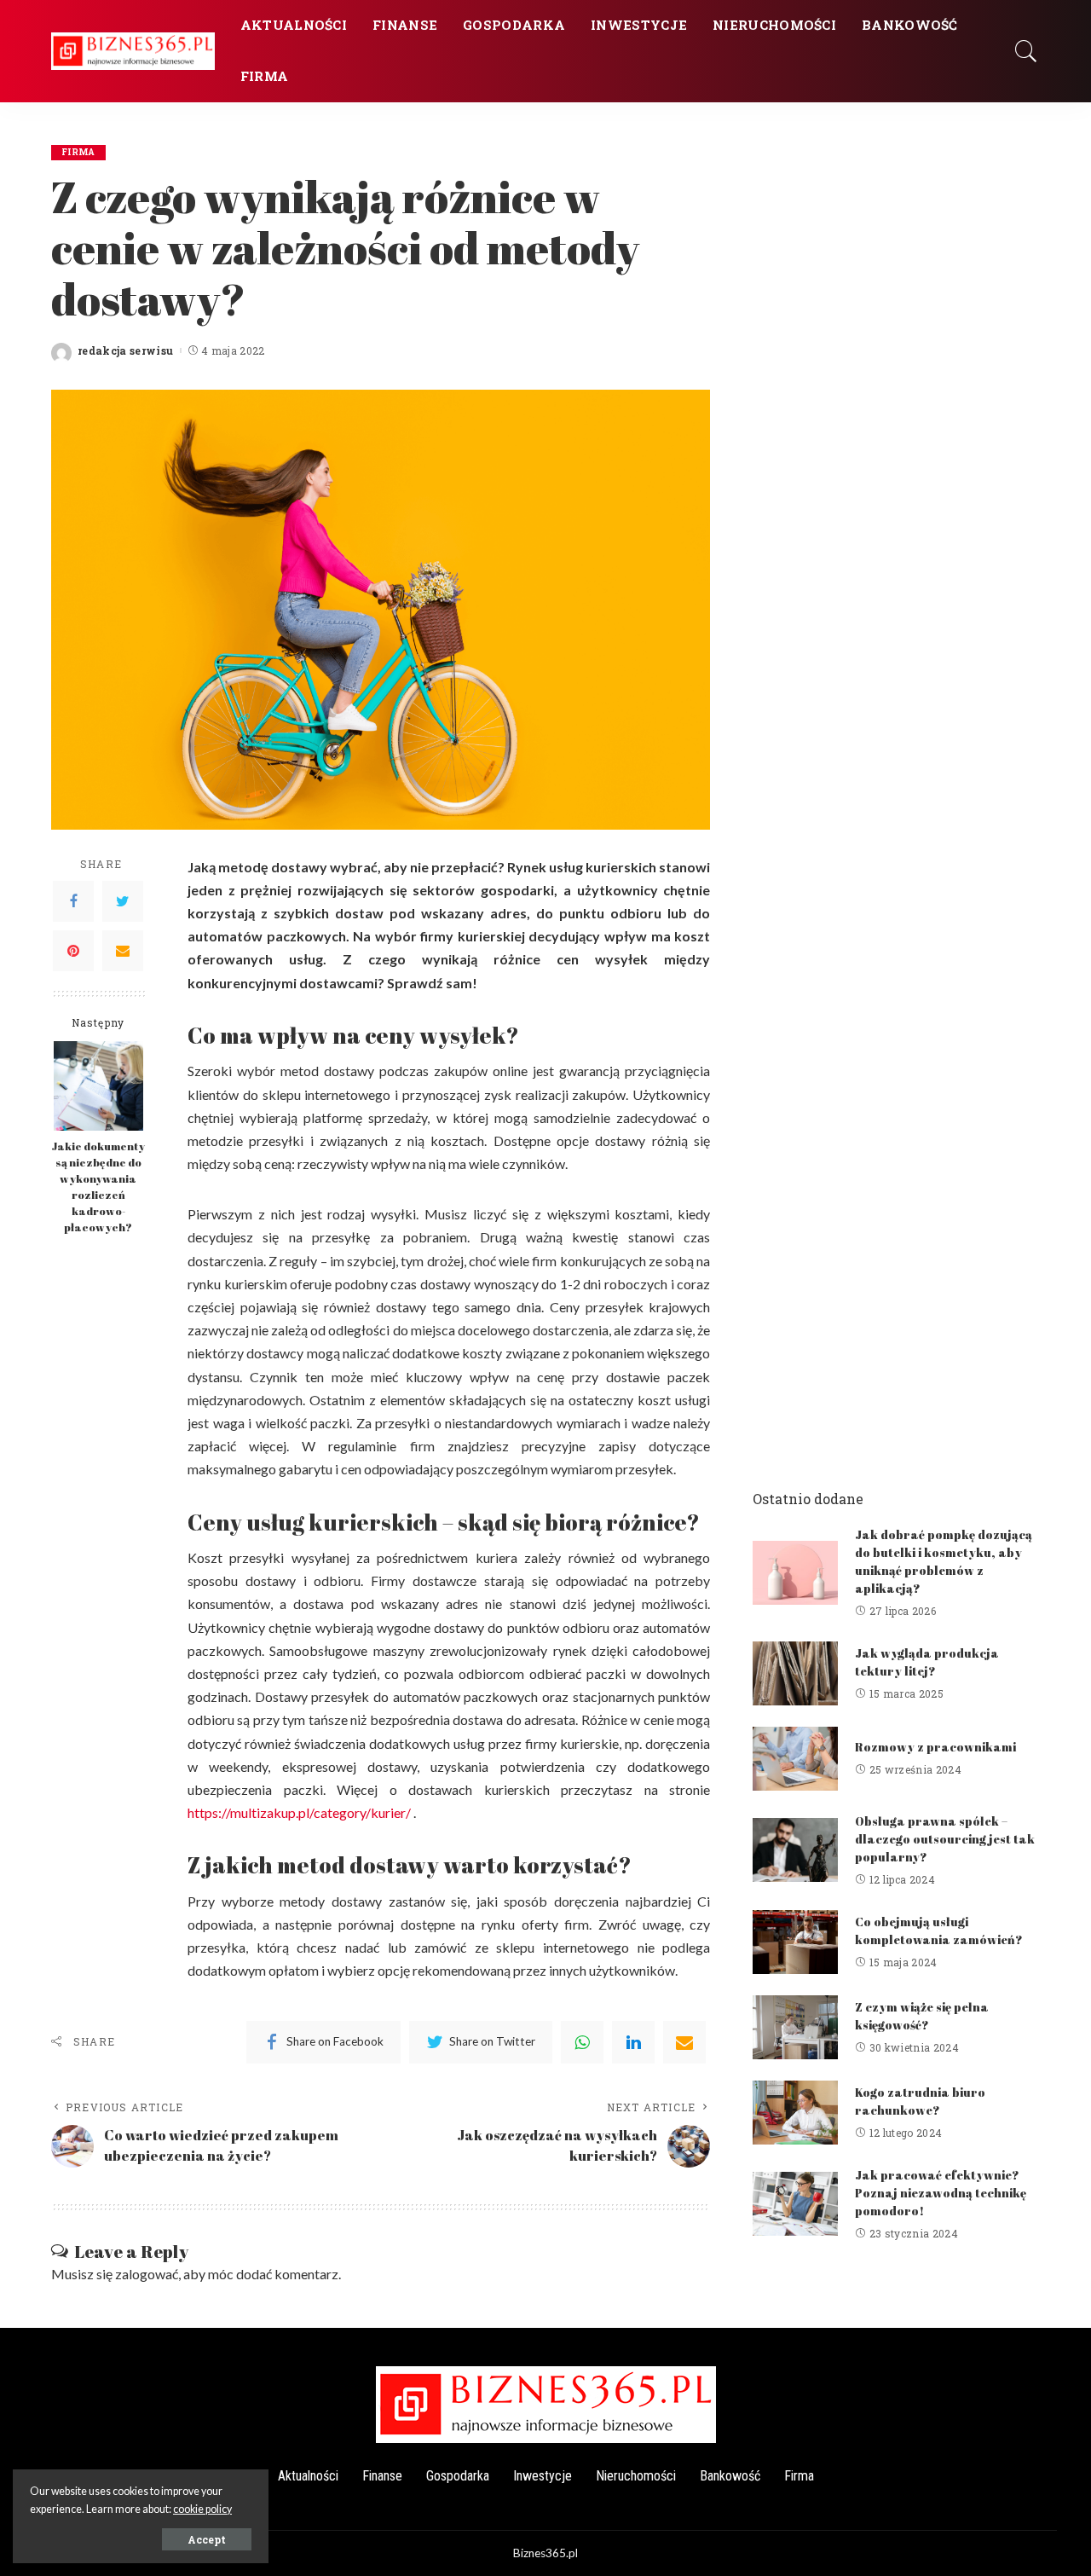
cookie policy (202, 2509)
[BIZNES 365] (133, 51)
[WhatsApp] (582, 2042)
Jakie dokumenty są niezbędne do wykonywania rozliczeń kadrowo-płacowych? (98, 1187)
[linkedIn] (633, 2042)
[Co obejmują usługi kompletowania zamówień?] (795, 1942)
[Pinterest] (73, 951)
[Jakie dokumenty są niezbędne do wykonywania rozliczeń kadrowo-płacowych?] (98, 1086)
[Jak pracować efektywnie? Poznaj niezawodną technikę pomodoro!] (795, 2204)
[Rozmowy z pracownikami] (795, 1759)
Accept (207, 2539)
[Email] (123, 951)
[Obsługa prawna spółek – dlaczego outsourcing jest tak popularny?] (795, 1850)
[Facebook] (73, 901)
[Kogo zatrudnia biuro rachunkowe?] (795, 2113)
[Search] (1026, 51)
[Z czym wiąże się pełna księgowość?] (795, 2027)
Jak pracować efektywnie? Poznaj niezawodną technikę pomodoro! (941, 2193)
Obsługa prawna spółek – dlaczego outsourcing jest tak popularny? (945, 1839)
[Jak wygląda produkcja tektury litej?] (795, 1673)
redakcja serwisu (126, 350)
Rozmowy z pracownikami (935, 1747)
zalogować (147, 2274)
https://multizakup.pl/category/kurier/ (299, 1812)
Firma (78, 152)
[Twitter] (123, 901)
